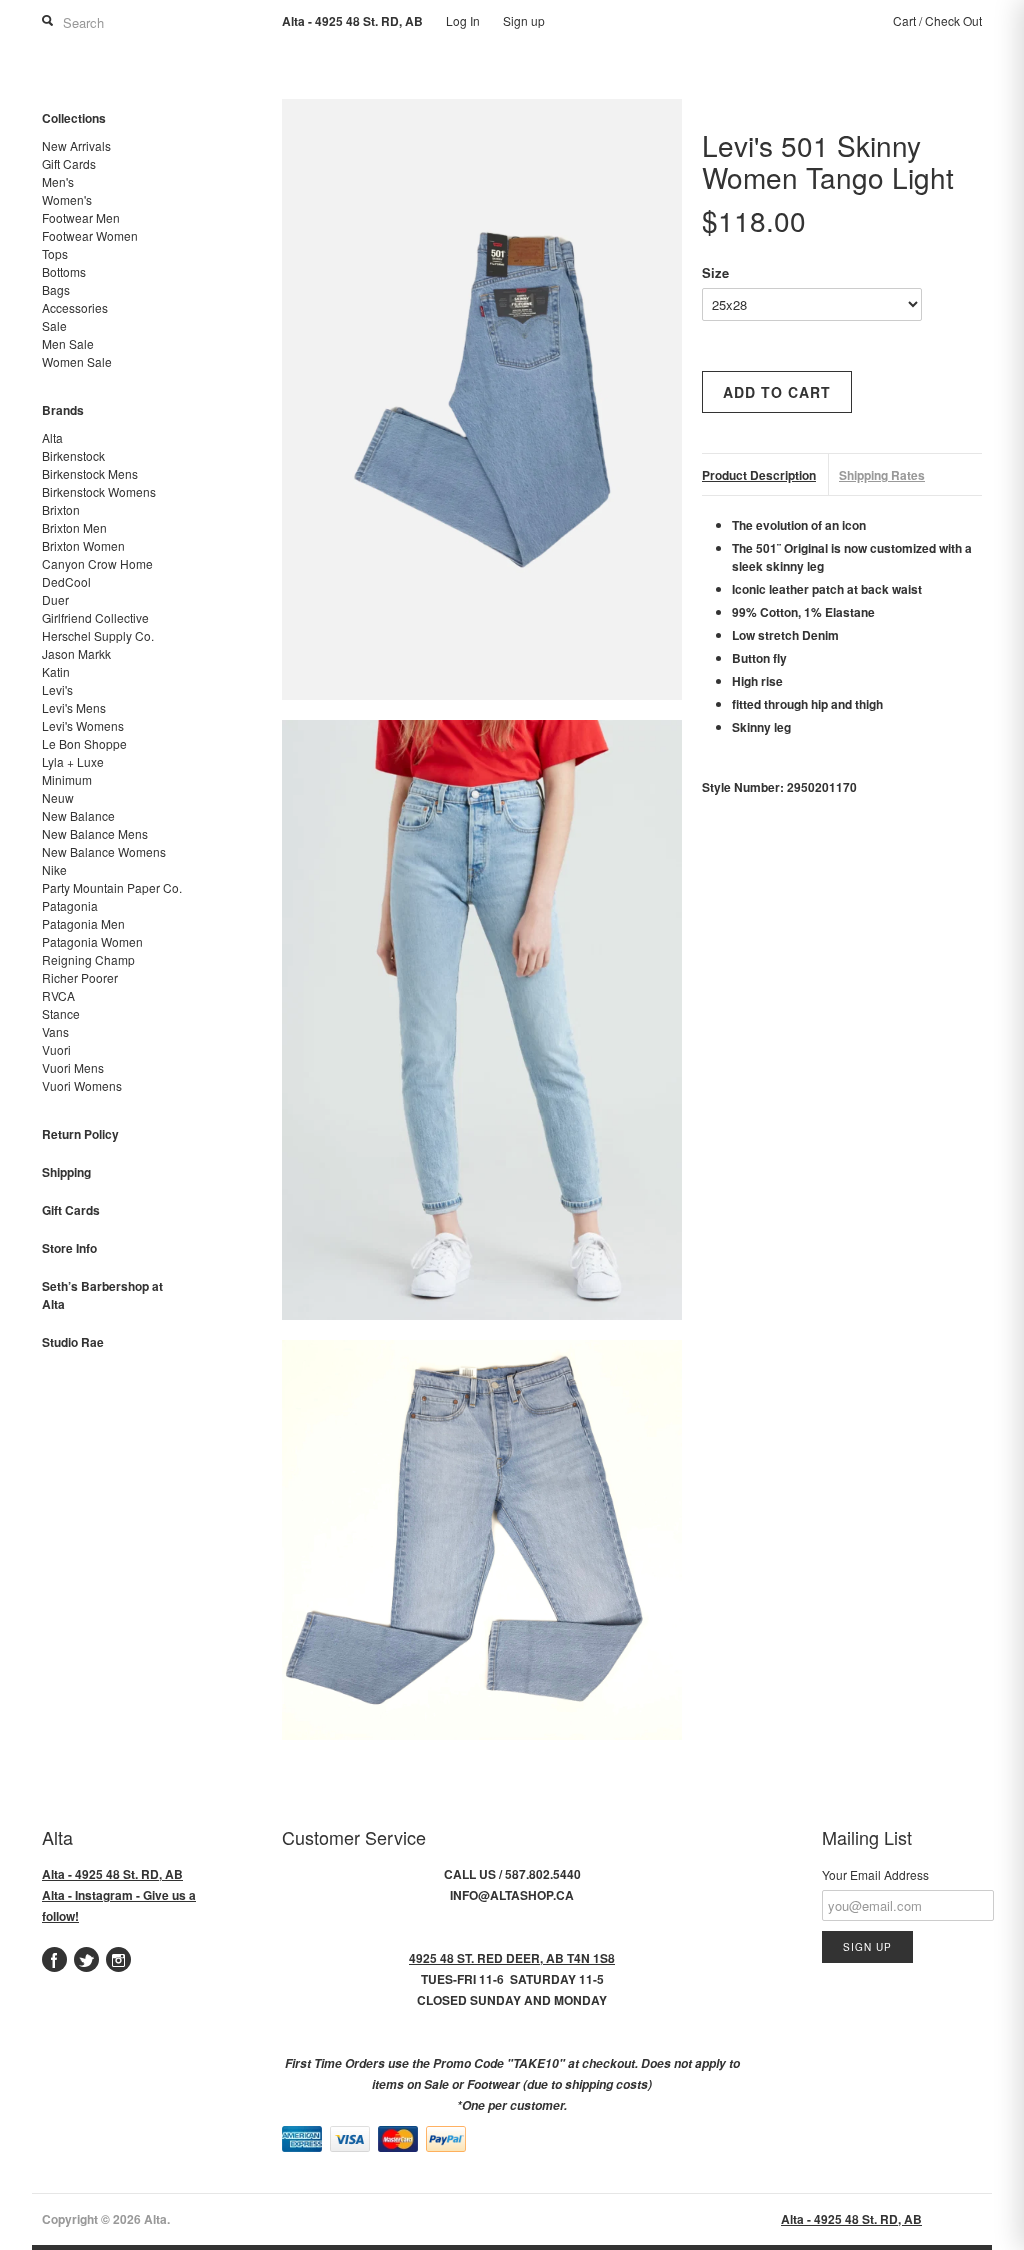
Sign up (524, 20)
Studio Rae (73, 1342)
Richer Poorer (80, 977)
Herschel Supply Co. (98, 635)
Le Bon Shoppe (84, 743)
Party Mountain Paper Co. (112, 887)
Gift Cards (69, 163)
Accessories (75, 307)
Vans (55, 1031)
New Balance (78, 815)
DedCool (66, 581)
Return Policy (80, 1134)
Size (715, 272)
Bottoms (64, 271)
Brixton (61, 509)
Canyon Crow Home (97, 563)
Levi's (57, 689)
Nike (54, 869)
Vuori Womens (82, 1085)
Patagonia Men (83, 923)
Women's (67, 199)
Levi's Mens (74, 707)
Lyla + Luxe (73, 761)
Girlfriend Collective (95, 617)
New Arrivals (76, 145)
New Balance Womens (104, 851)
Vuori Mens (73, 1067)
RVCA (58, 995)
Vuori (56, 1049)
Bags (56, 289)
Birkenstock (73, 455)
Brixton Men (74, 527)
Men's (58, 181)
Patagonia (70, 905)
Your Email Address (875, 1874)
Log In (463, 20)
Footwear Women (90, 235)
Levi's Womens (83, 725)
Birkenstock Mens (90, 473)
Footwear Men (81, 217)
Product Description (759, 475)
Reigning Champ (88, 959)
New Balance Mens (95, 833)
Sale (54, 325)
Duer (55, 599)
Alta (52, 437)
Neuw (58, 797)
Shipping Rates (882, 475)
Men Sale (68, 343)
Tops (55, 253)
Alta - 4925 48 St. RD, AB (112, 1874)
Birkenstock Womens (99, 491)
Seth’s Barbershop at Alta (102, 1295)
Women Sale (77, 361)
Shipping (66, 1172)
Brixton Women (83, 545)
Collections (74, 118)
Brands (63, 410)
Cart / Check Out (937, 20)
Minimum (67, 779)
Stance (61, 1013)
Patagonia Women (92, 941)
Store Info (69, 1248)
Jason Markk (76, 653)
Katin (56, 671)
